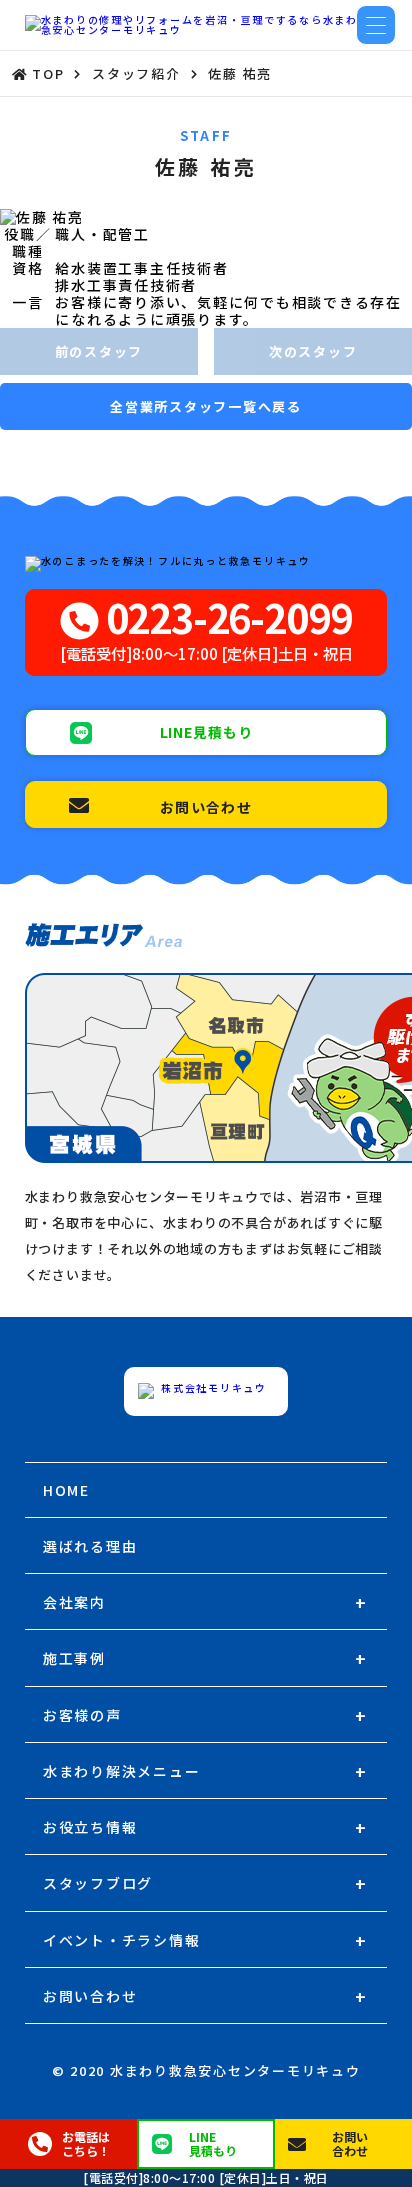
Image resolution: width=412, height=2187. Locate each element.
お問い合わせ (90, 1996)
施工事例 (74, 1658)
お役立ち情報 (90, 1827)
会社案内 (74, 1602)
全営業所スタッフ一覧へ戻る (206, 406)
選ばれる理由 (90, 1546)
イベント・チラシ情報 (122, 1940)
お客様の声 (82, 1715)
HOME (66, 1490)
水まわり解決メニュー (122, 1771)
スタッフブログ (98, 1883)
